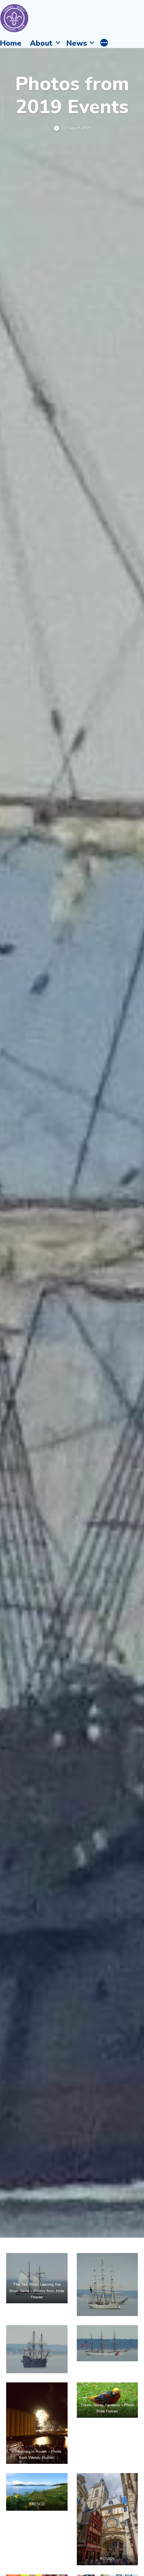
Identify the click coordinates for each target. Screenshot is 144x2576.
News (77, 43)
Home (11, 43)
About (41, 43)
